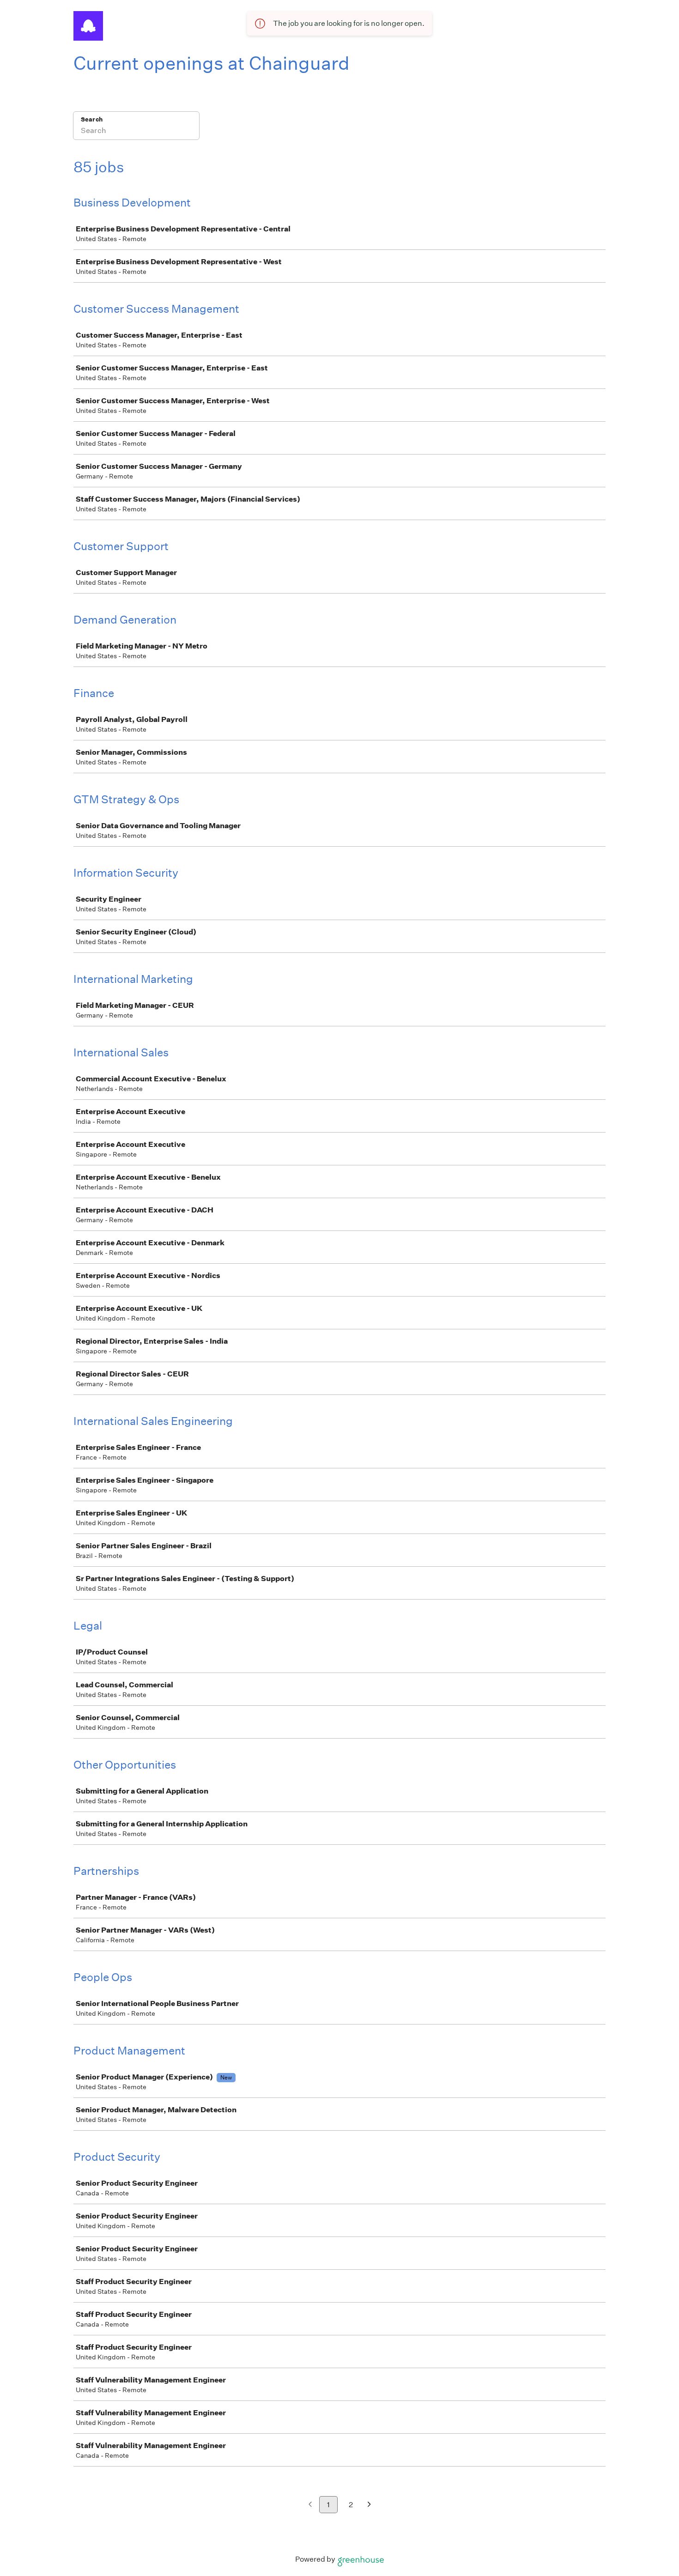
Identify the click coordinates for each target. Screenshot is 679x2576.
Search (92, 119)
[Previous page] (310, 2505)
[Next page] (369, 2505)
